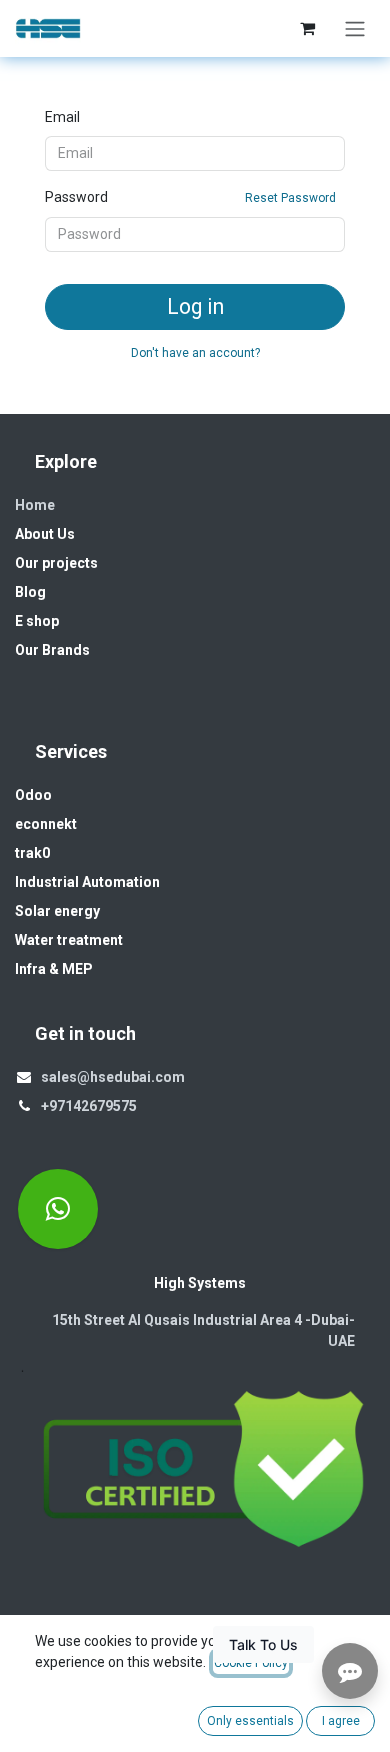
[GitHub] (58, 1209)
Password (190, 197)
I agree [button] (341, 1721)
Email (62, 117)
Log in (195, 306)
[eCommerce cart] (307, 28)
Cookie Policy (251, 1663)
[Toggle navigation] (355, 28)
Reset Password (290, 198)
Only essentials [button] (250, 1721)
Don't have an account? (195, 353)
